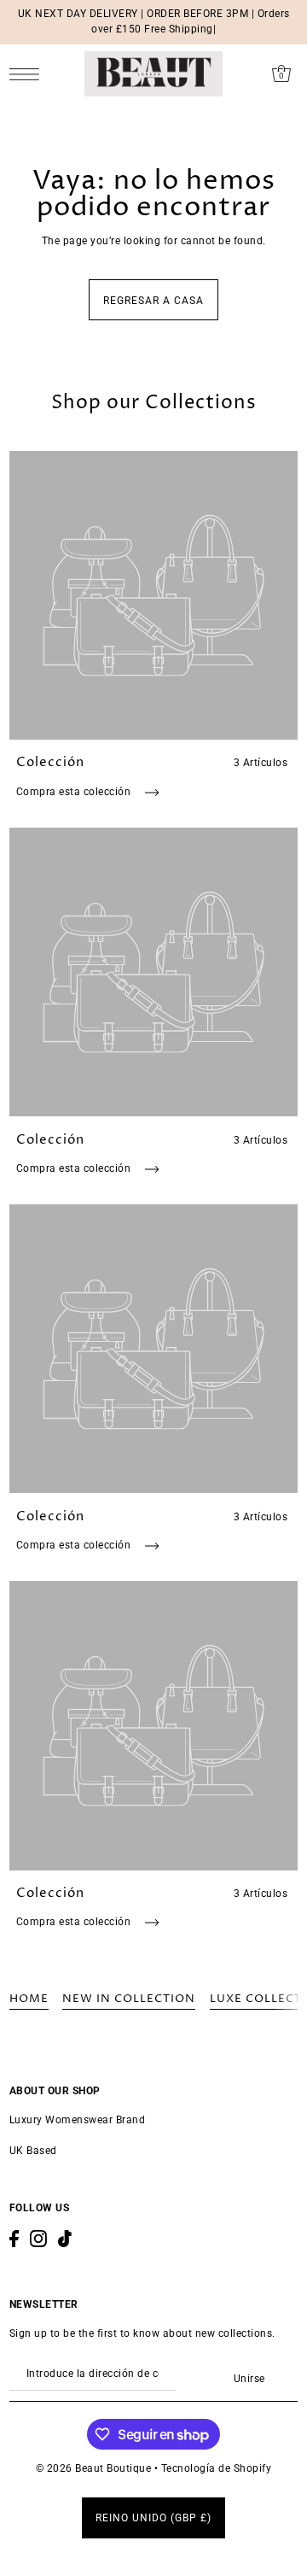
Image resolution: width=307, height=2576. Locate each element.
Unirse (249, 2379)
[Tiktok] (65, 2239)
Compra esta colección (75, 792)
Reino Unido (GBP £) (153, 2518)
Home (29, 1999)
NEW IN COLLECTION (129, 1999)
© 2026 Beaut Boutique (95, 2468)
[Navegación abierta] (29, 74)
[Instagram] (38, 2239)
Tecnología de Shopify (217, 2468)
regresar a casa (153, 301)
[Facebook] (14, 2239)
